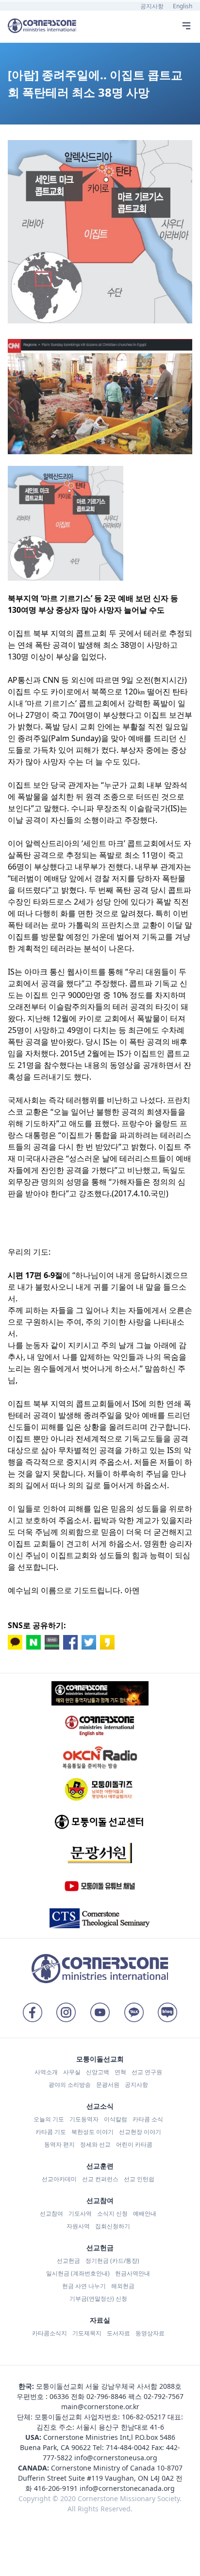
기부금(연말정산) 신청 (98, 2299)
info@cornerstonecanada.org (127, 2488)
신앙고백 (98, 2072)
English (183, 6)
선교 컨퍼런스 (100, 2179)
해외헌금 (123, 2286)
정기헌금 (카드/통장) (112, 2261)
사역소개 (46, 2072)
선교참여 (51, 2213)
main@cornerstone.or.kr (100, 2407)
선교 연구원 (147, 2072)
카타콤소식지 (50, 2333)
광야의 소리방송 (70, 2085)
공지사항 (152, 6)
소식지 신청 (112, 2213)
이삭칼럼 (116, 2119)
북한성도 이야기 (92, 2132)
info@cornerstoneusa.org (116, 2458)
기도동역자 (84, 2119)
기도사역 (80, 2213)
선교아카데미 (59, 2179)
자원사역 (78, 2226)
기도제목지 (87, 2333)
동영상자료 (150, 2333)
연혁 (120, 2072)
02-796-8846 (106, 2396)
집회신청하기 (113, 2226)
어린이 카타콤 (134, 2144)
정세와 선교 (95, 2144)
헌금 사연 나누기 (84, 2286)
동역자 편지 (59, 2144)
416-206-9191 (56, 2488)
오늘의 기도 (49, 2119)
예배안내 (145, 2213)
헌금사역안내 (133, 2273)
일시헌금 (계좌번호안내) (78, 2273)
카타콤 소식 (148, 2119)
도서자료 (118, 2333)
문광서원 (108, 2085)
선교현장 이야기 (140, 2132)
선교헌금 (68, 2261)
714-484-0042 (128, 2447)
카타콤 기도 (51, 2132)
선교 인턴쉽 (139, 2179)
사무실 (72, 2072)
